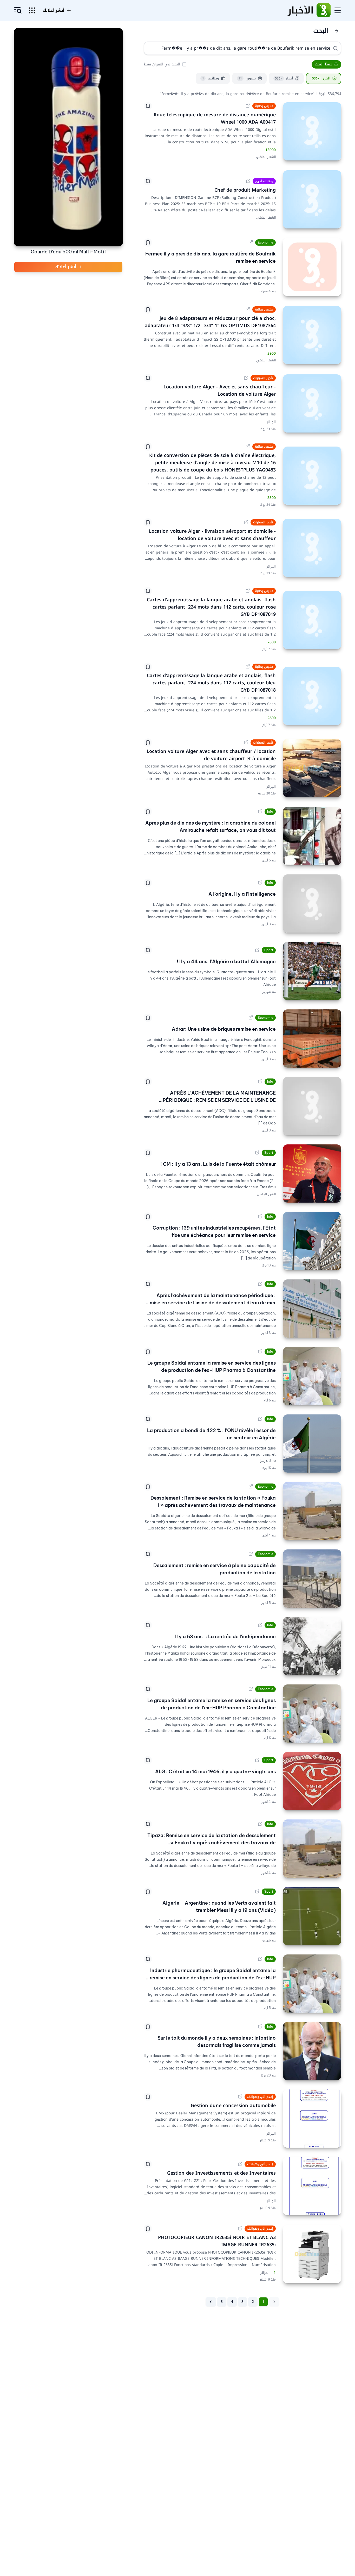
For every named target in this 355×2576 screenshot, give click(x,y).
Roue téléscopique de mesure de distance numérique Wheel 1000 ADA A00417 (214, 118)
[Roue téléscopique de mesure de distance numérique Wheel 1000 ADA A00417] (312, 131)
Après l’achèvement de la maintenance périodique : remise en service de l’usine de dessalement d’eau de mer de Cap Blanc (211, 1299)
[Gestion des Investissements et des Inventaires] (312, 2186)
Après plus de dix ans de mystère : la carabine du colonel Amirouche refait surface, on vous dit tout (211, 827)
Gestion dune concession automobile (233, 2106)
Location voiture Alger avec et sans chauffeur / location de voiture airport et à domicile (210, 755)
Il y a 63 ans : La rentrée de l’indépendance (225, 1637)
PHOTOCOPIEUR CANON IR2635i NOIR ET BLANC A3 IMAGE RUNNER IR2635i (216, 2241)
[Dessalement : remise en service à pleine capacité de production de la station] (312, 1579)
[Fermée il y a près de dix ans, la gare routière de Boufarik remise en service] (312, 267)
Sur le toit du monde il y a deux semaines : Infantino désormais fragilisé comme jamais (217, 2042)
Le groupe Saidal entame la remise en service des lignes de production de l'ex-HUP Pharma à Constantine (212, 1704)
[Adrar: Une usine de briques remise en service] (312, 1039)
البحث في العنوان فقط (162, 64)
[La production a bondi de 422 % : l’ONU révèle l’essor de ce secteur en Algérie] (312, 1444)
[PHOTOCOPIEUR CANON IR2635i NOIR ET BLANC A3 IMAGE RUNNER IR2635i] (312, 2254)
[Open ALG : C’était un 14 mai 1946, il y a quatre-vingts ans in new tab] (257, 1760)
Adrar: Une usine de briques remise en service (224, 1029)
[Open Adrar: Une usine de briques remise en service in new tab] (251, 1018)
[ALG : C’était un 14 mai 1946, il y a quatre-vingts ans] (312, 1781)
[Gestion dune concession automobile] (312, 2119)
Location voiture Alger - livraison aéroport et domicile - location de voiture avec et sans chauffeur (212, 535)
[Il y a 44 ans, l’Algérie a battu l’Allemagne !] (312, 971)
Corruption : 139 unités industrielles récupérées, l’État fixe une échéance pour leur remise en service (214, 1232)
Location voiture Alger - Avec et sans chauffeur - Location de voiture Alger (219, 390)
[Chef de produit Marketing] (312, 199)
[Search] (336, 48)
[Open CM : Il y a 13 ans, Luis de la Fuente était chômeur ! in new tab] (257, 1153)
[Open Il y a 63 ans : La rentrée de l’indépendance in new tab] (260, 1625)
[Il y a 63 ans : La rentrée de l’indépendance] (312, 1646)
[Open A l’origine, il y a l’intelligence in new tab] (260, 883)
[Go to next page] (211, 2302)
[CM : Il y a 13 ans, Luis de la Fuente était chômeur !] (312, 1174)
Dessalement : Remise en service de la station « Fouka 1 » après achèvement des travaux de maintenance (213, 1502)
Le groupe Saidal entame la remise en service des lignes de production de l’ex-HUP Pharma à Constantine (212, 1367)
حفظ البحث (324, 64)
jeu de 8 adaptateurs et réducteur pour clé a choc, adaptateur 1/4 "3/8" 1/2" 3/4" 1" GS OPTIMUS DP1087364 (210, 322)
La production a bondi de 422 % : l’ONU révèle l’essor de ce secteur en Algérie (211, 1434)
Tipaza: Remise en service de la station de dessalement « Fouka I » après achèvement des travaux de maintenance (212, 1839)
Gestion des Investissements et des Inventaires (221, 2173)
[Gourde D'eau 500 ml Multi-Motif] (68, 137)
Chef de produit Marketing (245, 190)
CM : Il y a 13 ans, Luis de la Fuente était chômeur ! (218, 1164)
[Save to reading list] (148, 106)
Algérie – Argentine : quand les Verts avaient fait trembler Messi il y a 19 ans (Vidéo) (219, 1907)
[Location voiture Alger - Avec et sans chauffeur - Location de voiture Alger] (312, 403)
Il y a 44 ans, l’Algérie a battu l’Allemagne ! (226, 962)
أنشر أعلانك (53, 10)
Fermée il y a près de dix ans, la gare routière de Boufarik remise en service (211, 257)
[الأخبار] (324, 10)
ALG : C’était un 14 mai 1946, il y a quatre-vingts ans (215, 1772)
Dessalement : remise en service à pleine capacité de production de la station (215, 1569)
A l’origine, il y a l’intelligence (242, 894)
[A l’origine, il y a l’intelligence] (312, 903)
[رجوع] (337, 31)
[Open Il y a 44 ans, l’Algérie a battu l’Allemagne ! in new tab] (257, 950)
